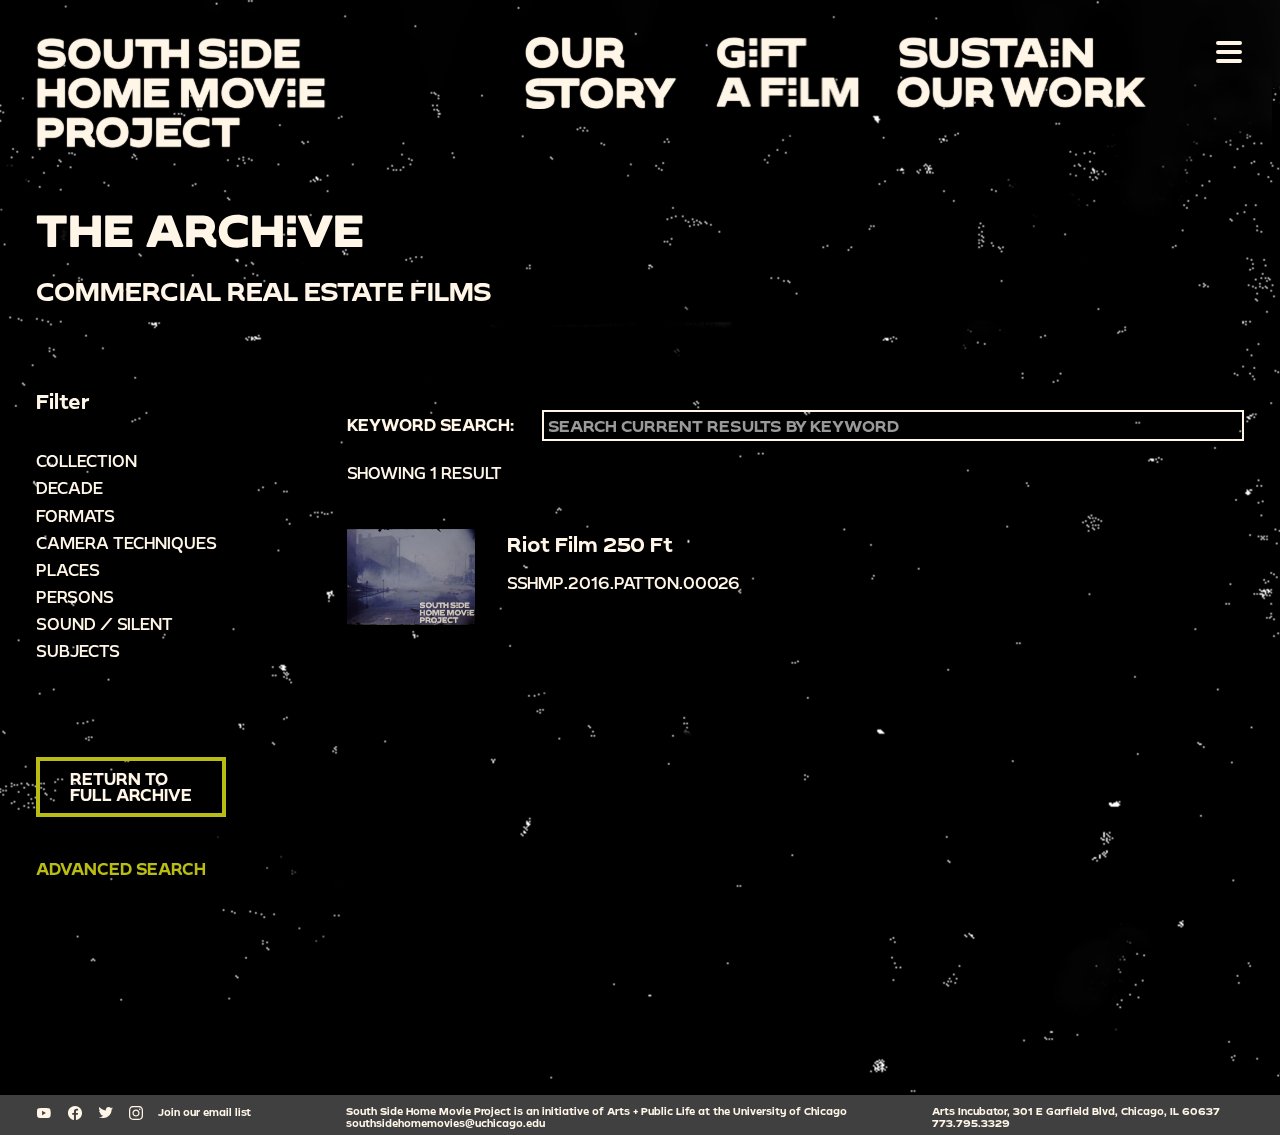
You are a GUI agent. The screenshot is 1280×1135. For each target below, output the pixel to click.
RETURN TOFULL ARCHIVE (131, 786)
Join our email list (204, 1112)
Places (68, 569)
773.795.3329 (971, 1123)
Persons (75, 596)
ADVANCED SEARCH (121, 868)
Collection (86, 460)
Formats (75, 515)
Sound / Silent (104, 623)
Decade (69, 487)
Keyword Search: (430, 425)
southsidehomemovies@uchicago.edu (445, 1123)
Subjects (78, 650)
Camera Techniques (126, 542)
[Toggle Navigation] (1225, 51)
